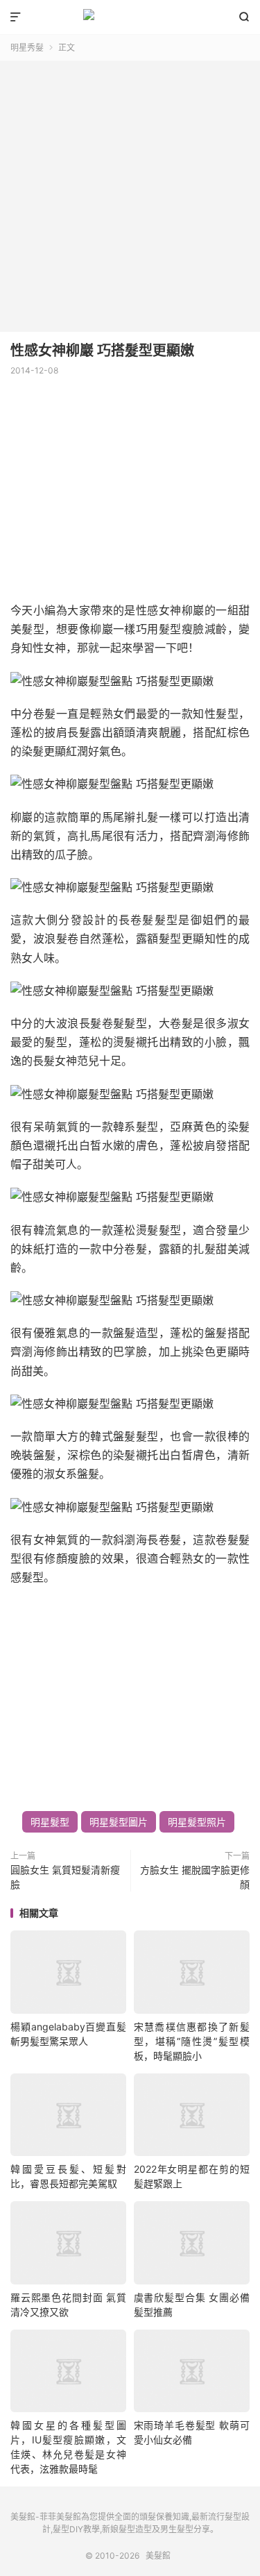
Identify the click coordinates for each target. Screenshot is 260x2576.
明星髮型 (50, 1822)
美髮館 (130, 17)
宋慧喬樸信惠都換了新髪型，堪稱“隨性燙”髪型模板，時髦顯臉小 (192, 2041)
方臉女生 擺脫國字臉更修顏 (195, 1877)
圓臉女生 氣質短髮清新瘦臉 (65, 1877)
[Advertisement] (130, 191)
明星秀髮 (27, 48)
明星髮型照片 (197, 1822)
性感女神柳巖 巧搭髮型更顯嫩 (102, 351)
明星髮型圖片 (119, 1822)
